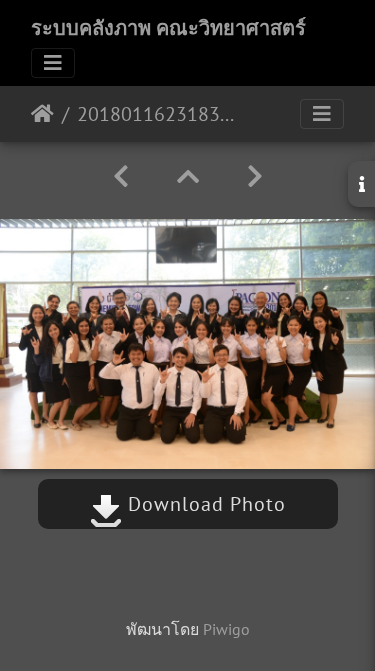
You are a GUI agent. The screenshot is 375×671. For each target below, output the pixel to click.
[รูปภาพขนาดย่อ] (188, 176)
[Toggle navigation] (53, 63)
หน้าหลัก (42, 114)
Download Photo (204, 504)
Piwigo (226, 629)
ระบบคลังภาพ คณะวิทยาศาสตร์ (168, 28)
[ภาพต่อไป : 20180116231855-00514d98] (255, 176)
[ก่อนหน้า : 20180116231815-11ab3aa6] (121, 176)
